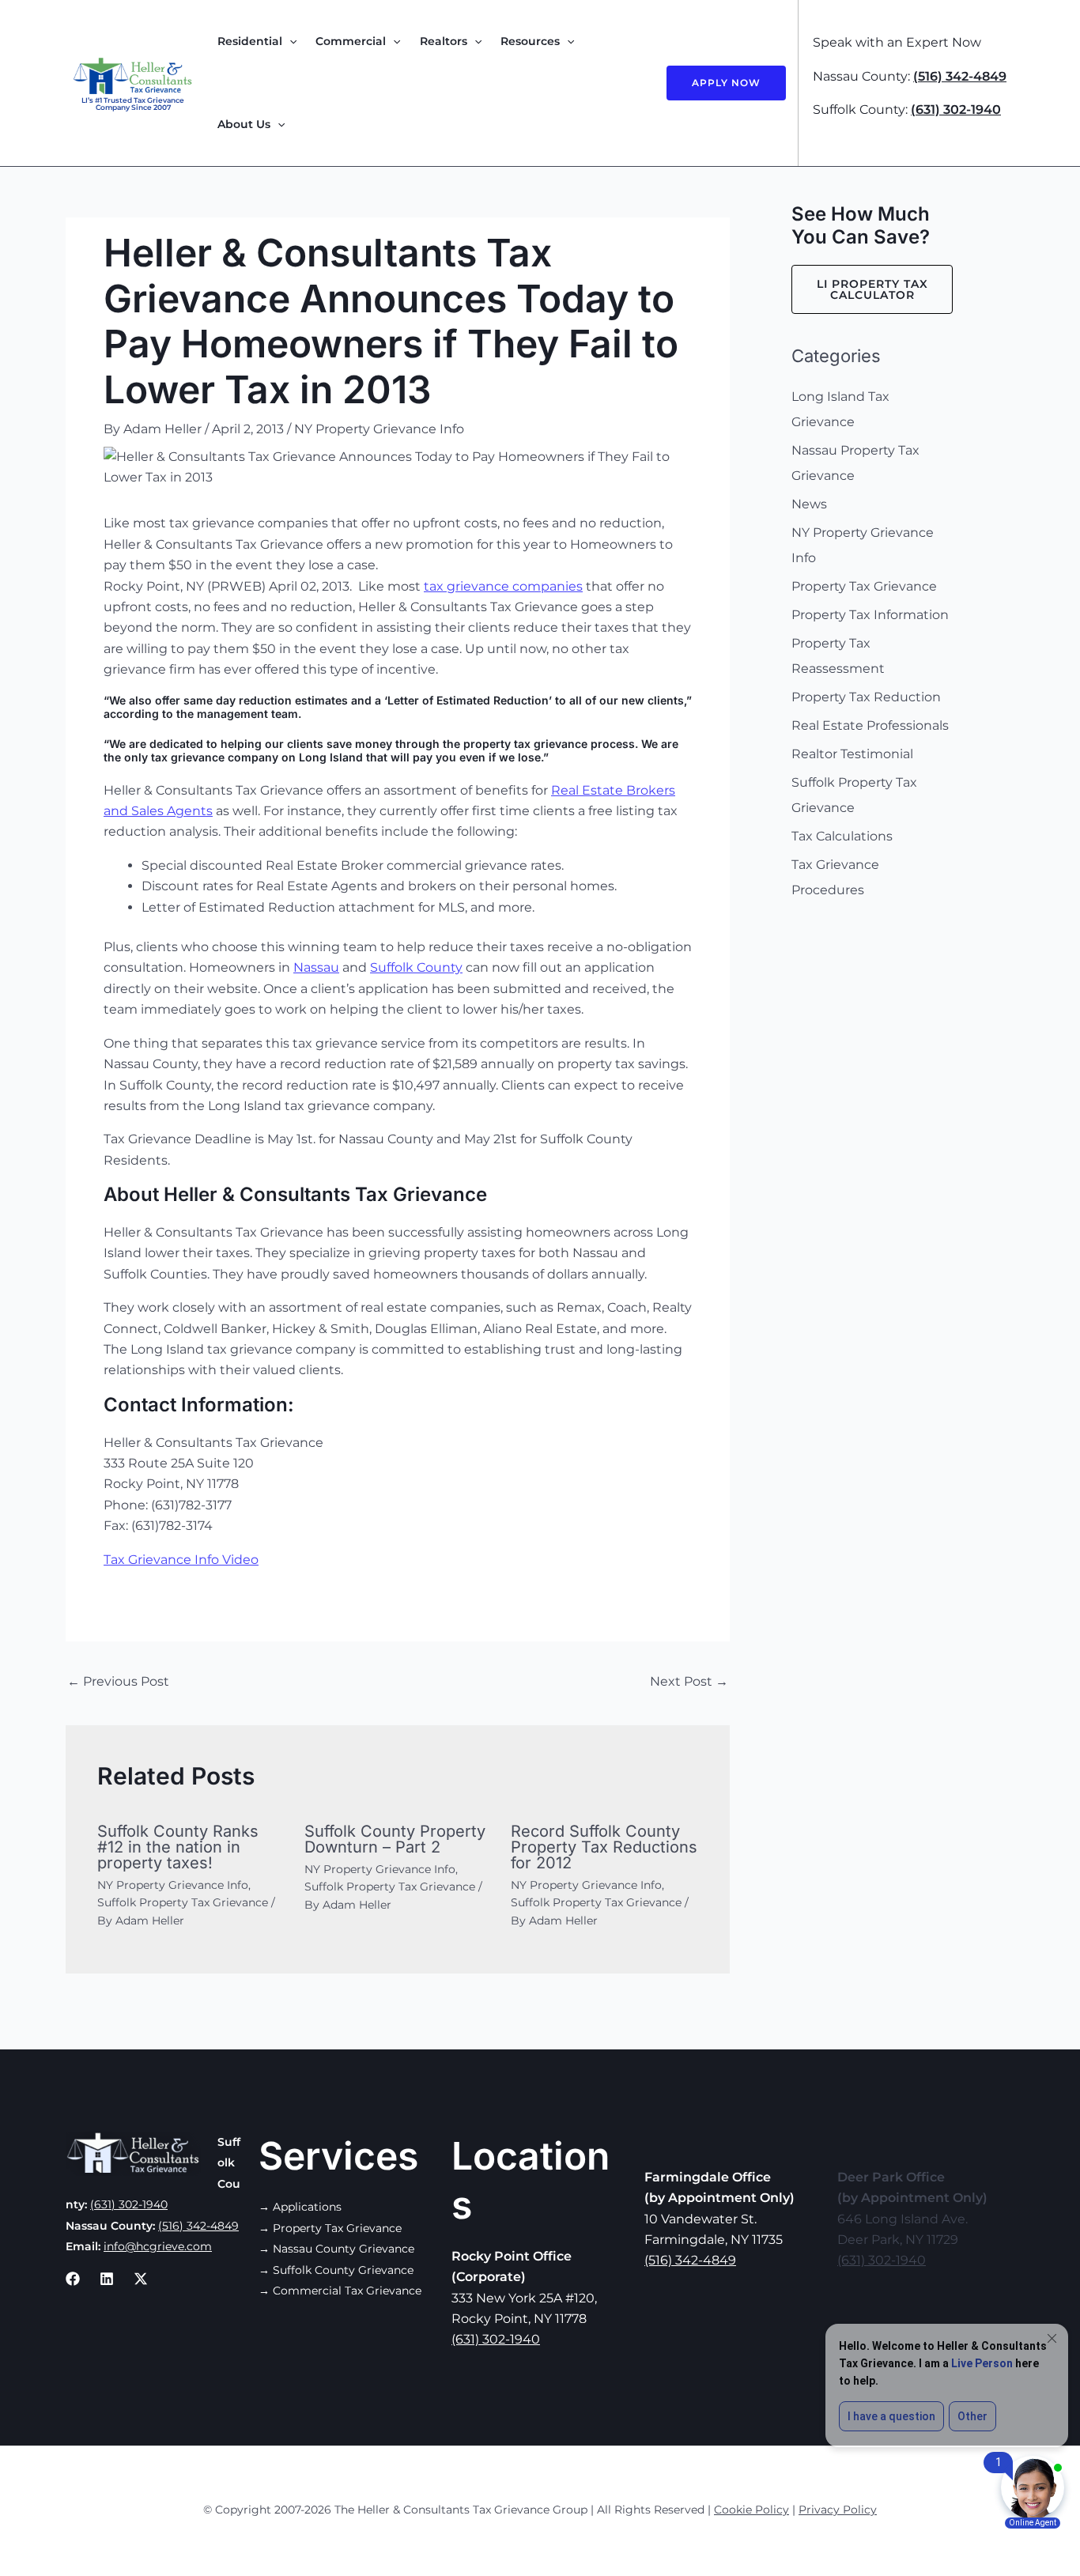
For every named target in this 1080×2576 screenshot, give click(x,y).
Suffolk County (416, 967)
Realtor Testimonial (852, 754)
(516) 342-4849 (960, 76)
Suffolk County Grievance (343, 2270)
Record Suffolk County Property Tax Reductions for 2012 (604, 1847)
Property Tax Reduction (866, 697)
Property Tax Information (870, 615)
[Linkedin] (107, 2279)
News (809, 504)
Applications (307, 2207)
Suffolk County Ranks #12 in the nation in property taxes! (178, 1847)
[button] (289, 42)
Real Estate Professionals (870, 725)
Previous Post (118, 1681)
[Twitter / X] (141, 2279)
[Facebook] (73, 2279)
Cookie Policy (751, 2510)
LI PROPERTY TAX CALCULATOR (872, 289)
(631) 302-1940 (956, 110)
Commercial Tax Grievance (347, 2291)
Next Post (689, 1681)
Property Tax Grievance (864, 586)
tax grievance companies (503, 586)
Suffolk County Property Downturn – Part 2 (395, 1839)
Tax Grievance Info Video (181, 1560)
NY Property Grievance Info (379, 429)
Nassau (316, 967)
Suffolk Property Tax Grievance (183, 1902)
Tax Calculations (842, 836)
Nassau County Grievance (344, 2249)
